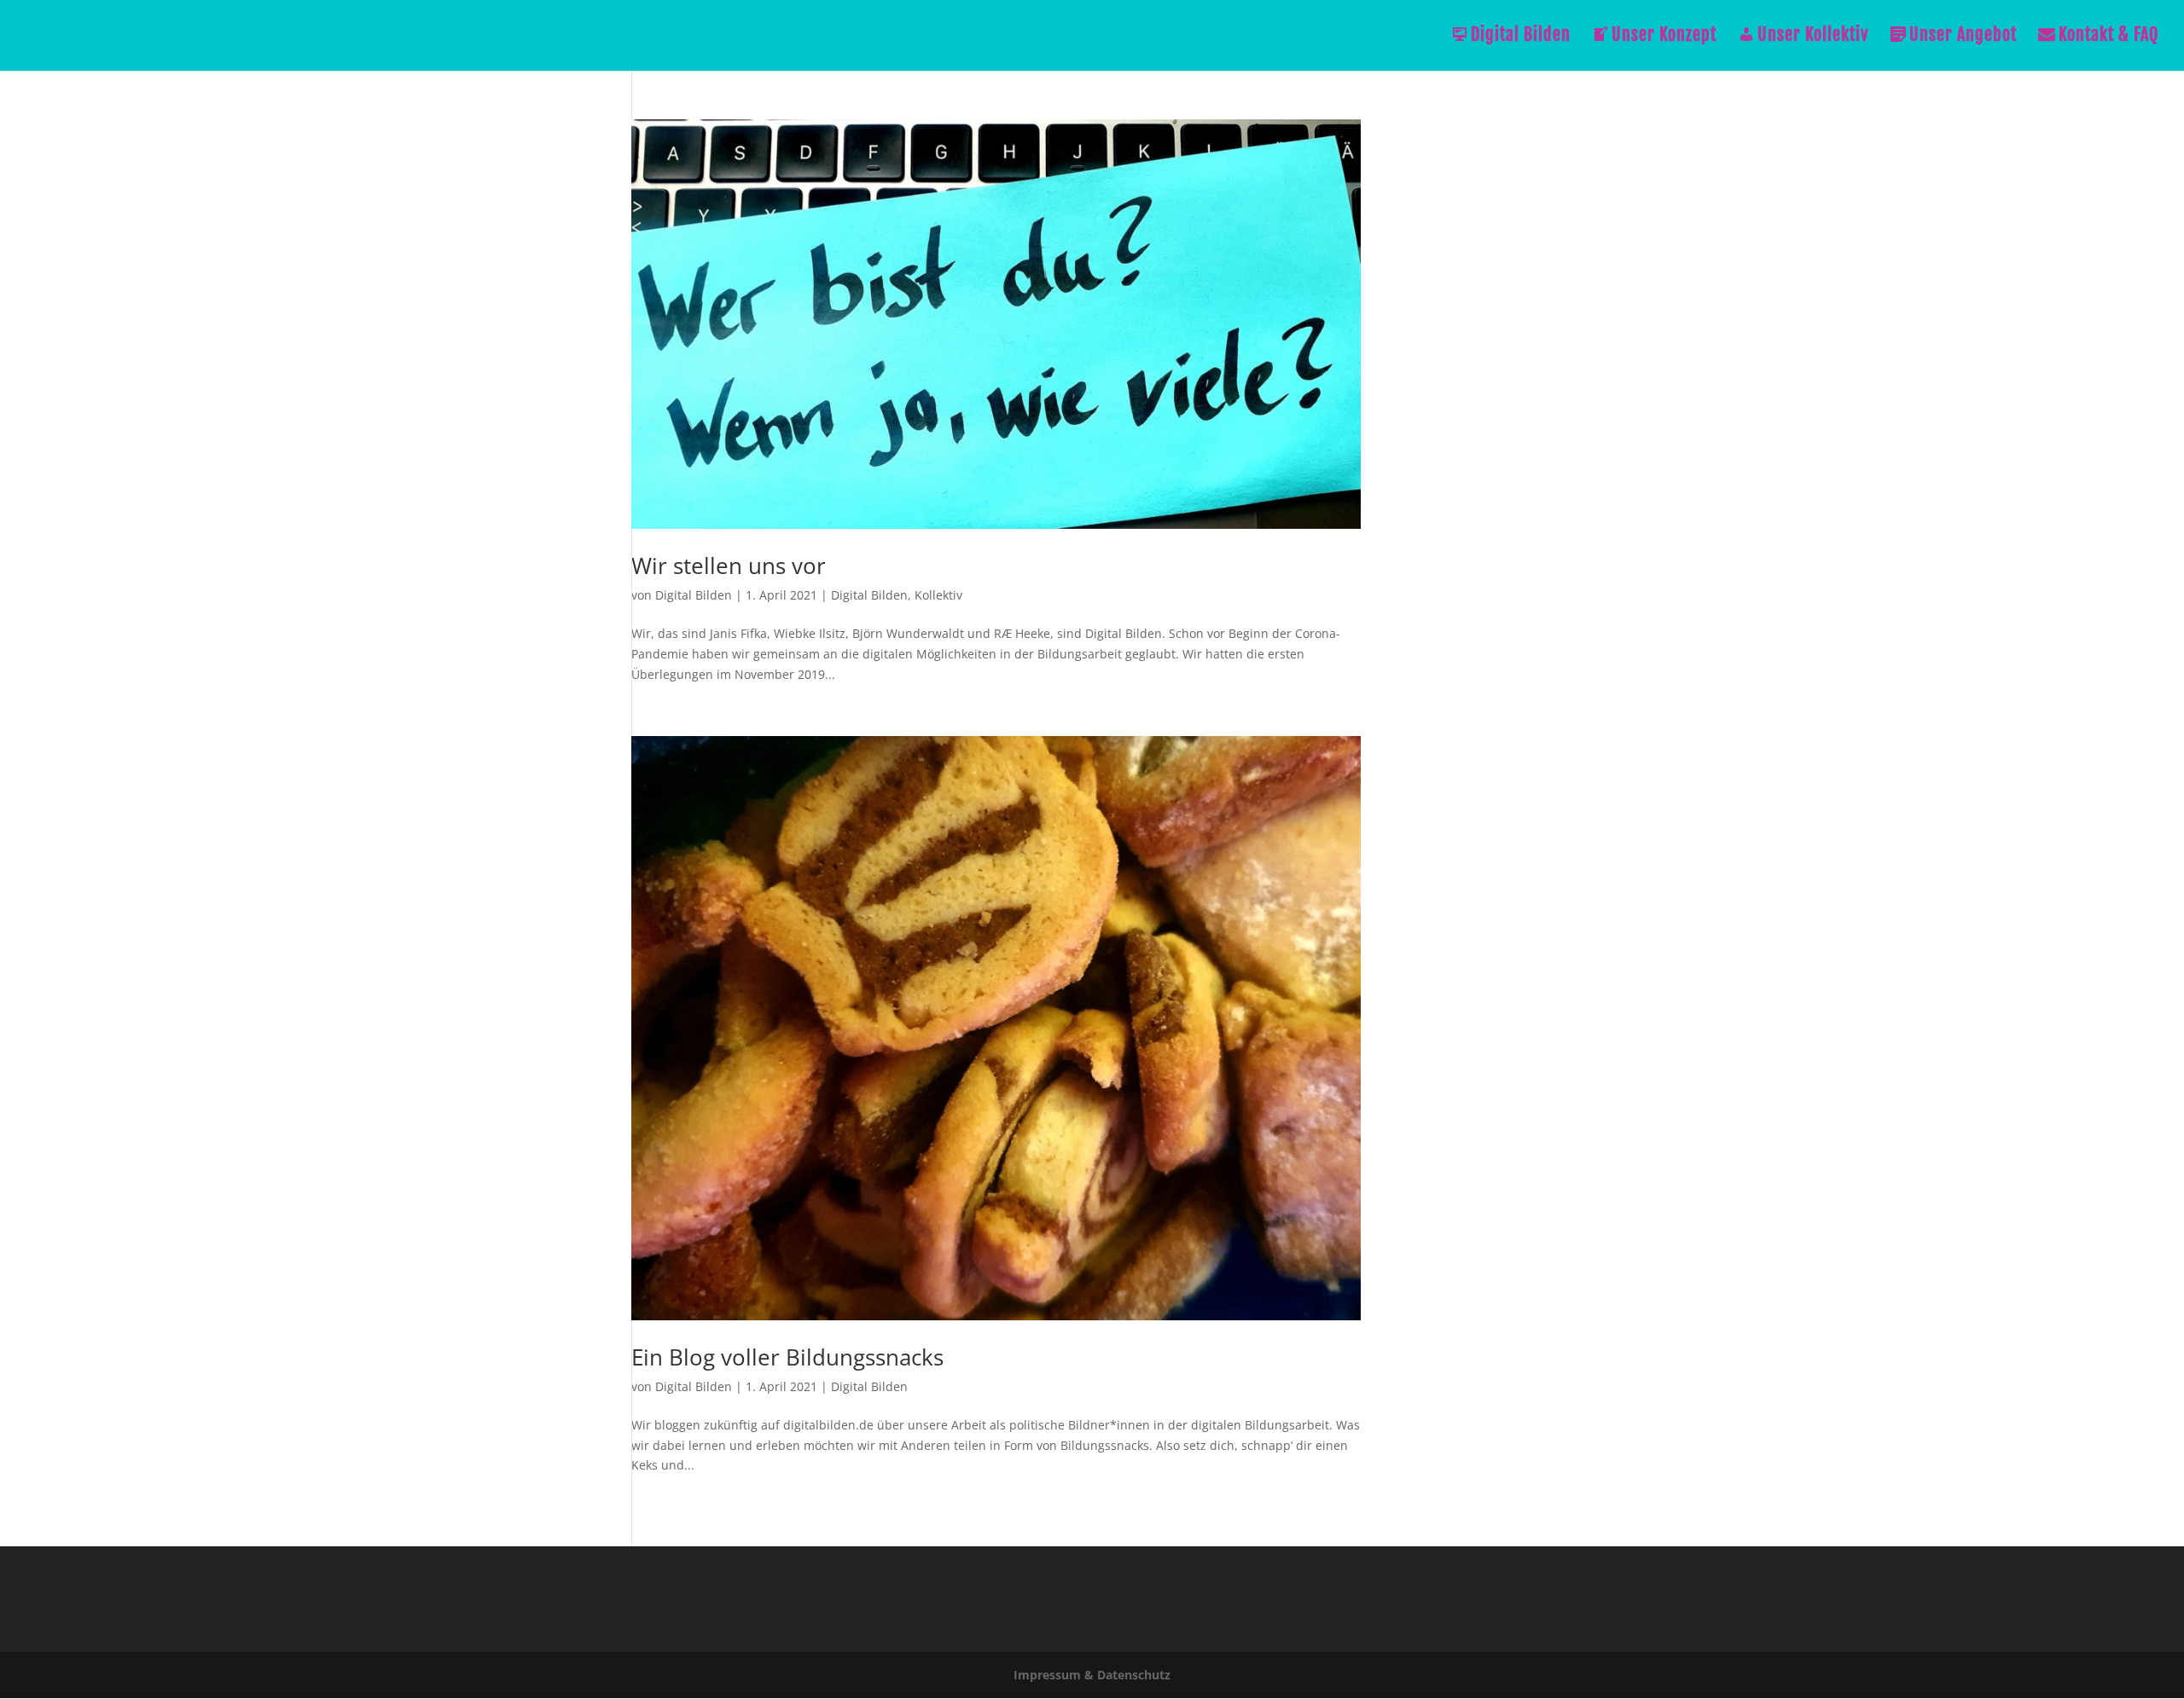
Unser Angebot (1963, 37)
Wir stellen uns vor (729, 565)
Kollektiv (938, 595)
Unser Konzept (1664, 37)
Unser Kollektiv (1813, 37)
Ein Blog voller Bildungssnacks (787, 1357)
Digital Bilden (1521, 37)
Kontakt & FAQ (2108, 37)
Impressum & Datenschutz (1092, 1675)
